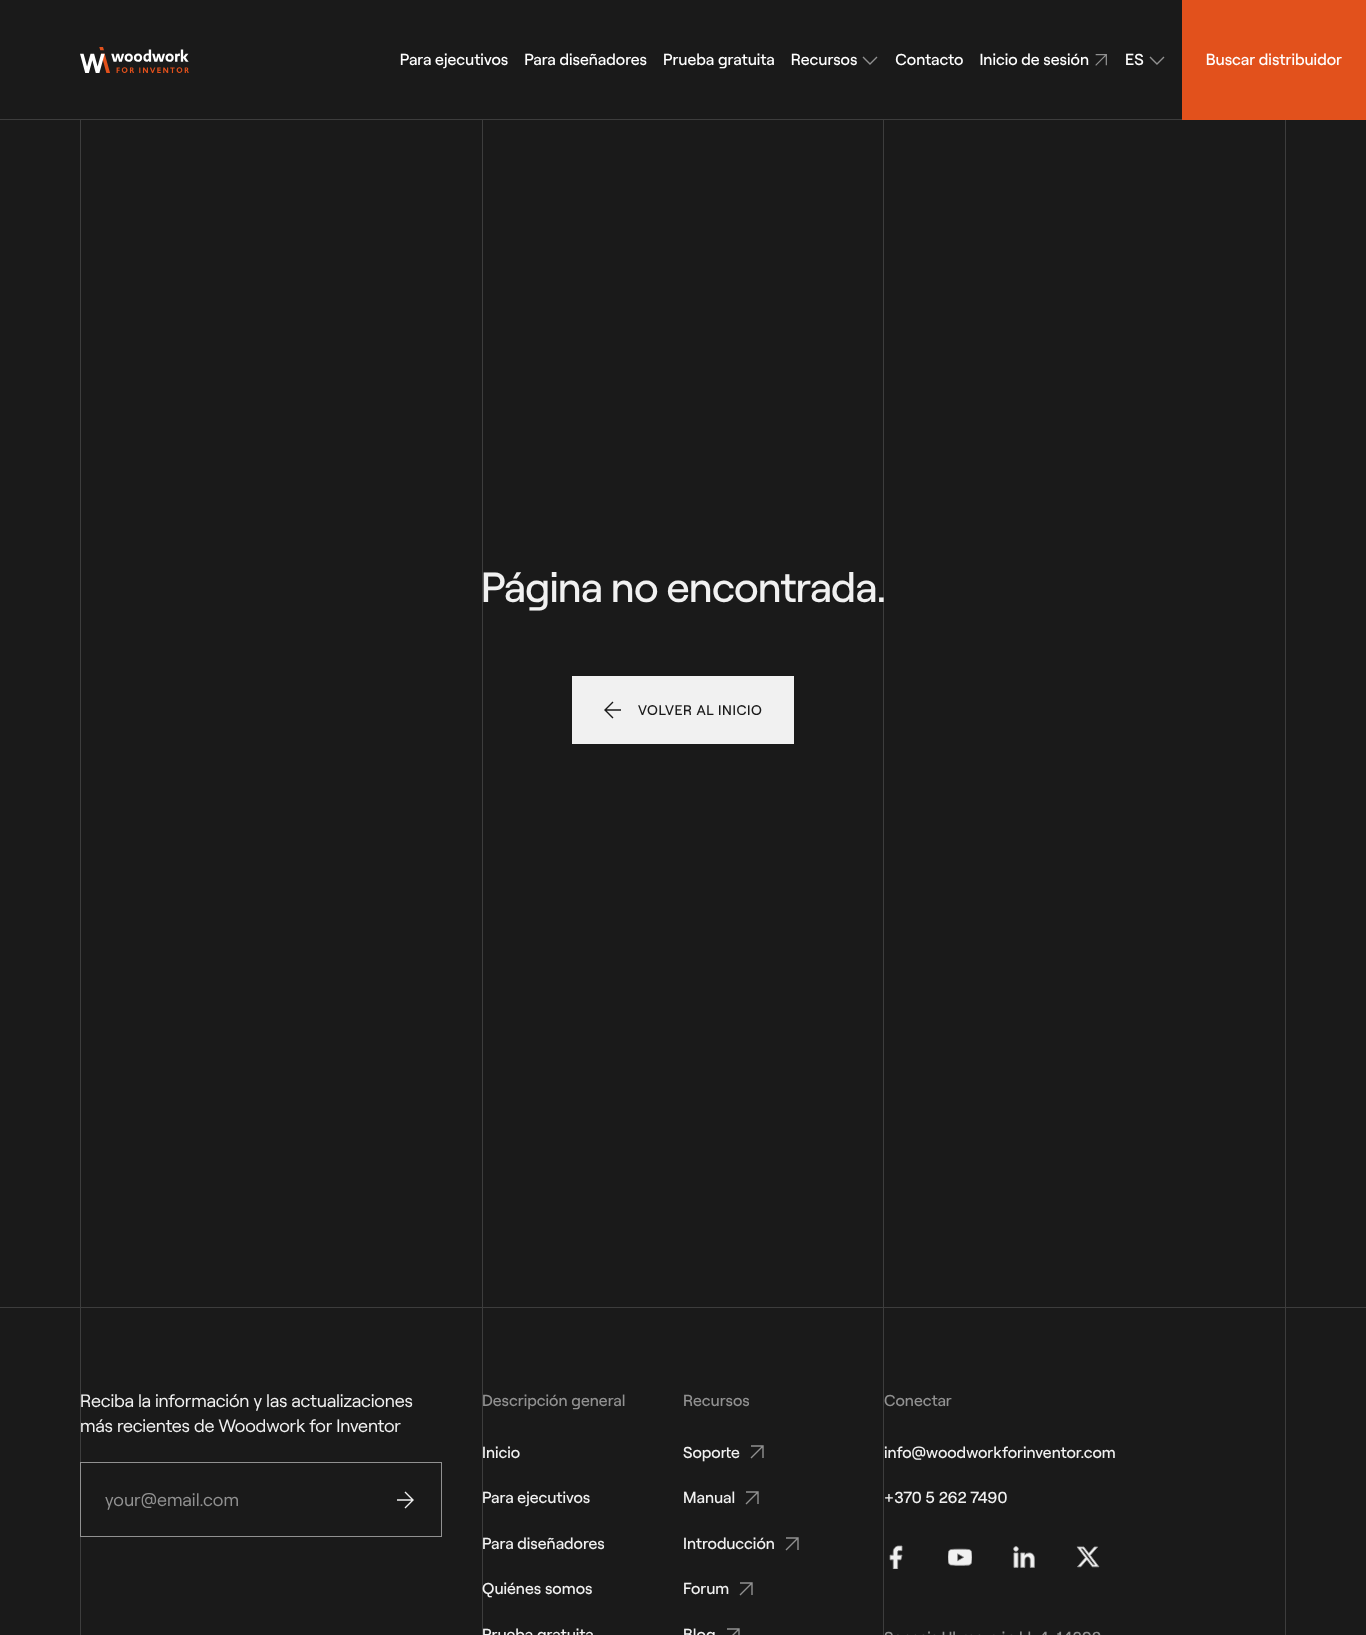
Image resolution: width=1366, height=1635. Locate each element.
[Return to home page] (134, 59)
